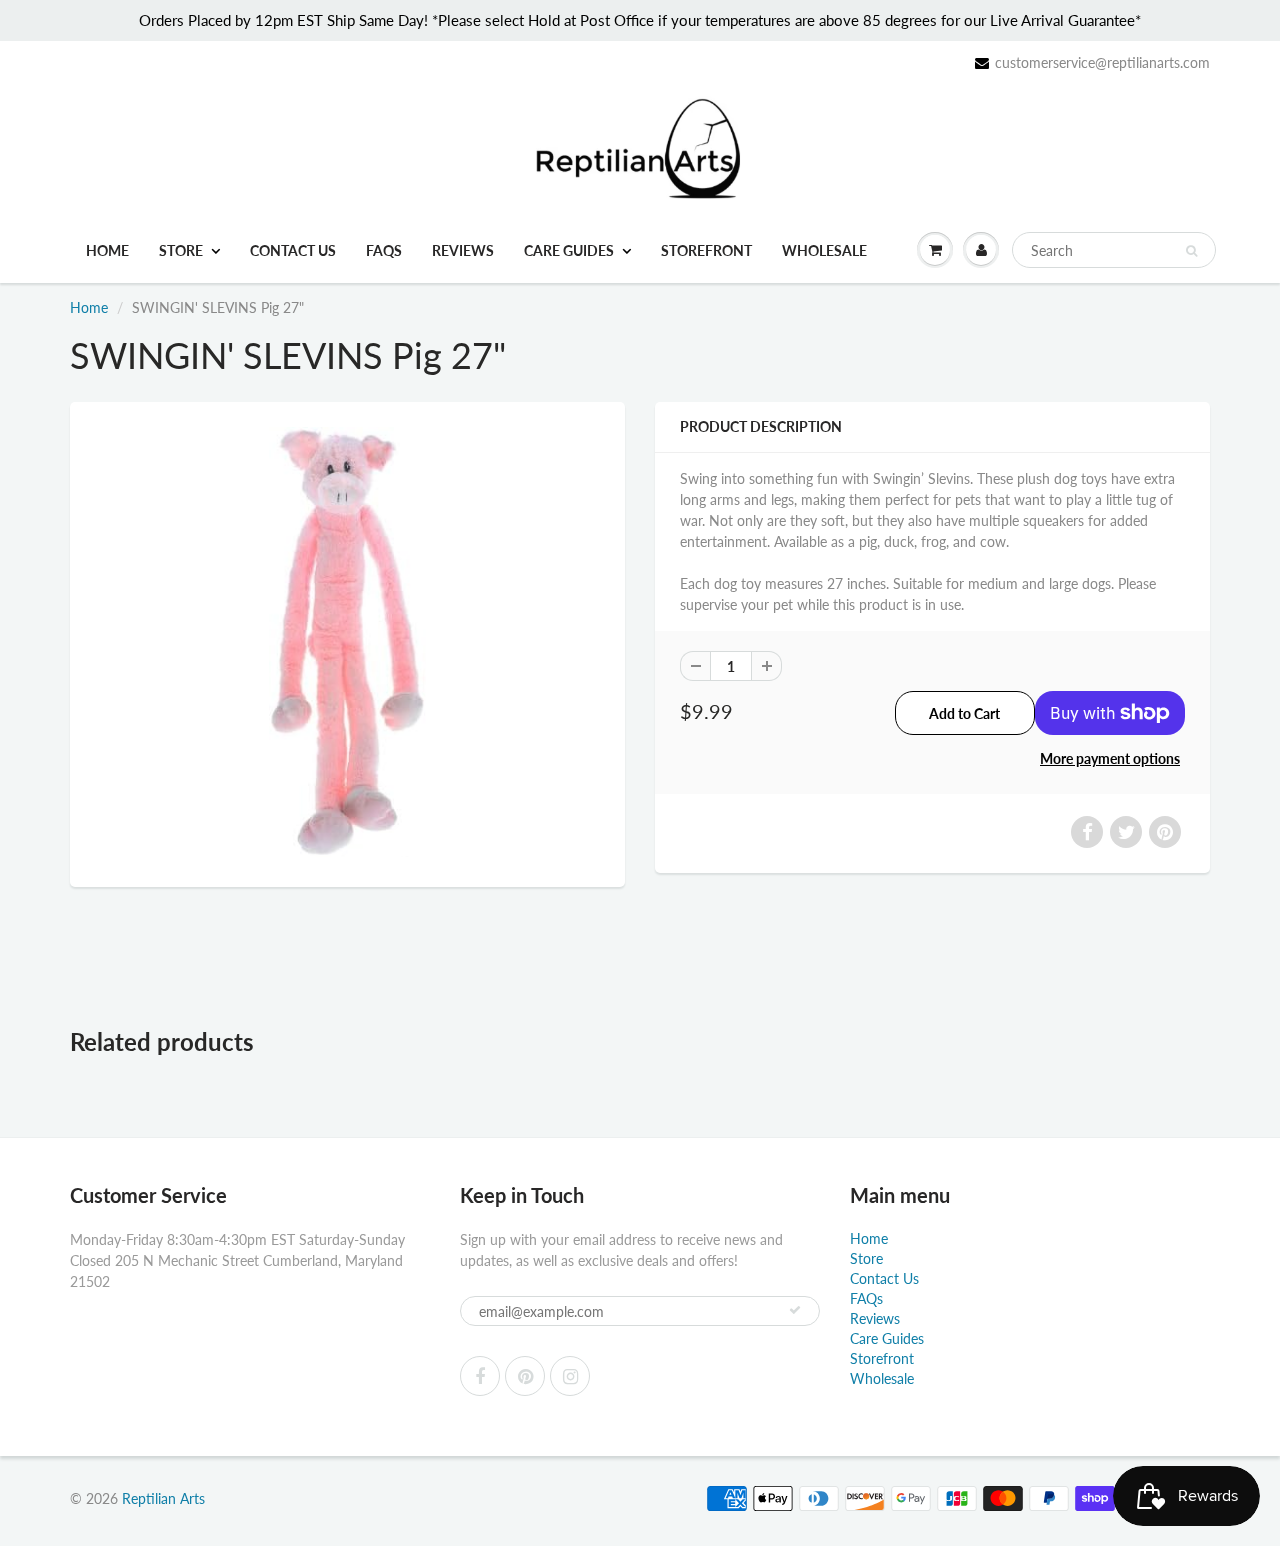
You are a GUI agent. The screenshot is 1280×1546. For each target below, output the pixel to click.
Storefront (706, 250)
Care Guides (569, 250)
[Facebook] (480, 1376)
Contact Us (293, 250)
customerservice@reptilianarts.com (1102, 62)
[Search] (1191, 251)
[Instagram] (570, 1376)
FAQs (384, 250)
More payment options (1110, 758)
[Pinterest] (525, 1376)
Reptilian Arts (163, 1498)
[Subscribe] (795, 1310)
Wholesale (824, 250)
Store (181, 250)
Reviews (463, 250)
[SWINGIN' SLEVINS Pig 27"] (347, 642)
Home (107, 250)
